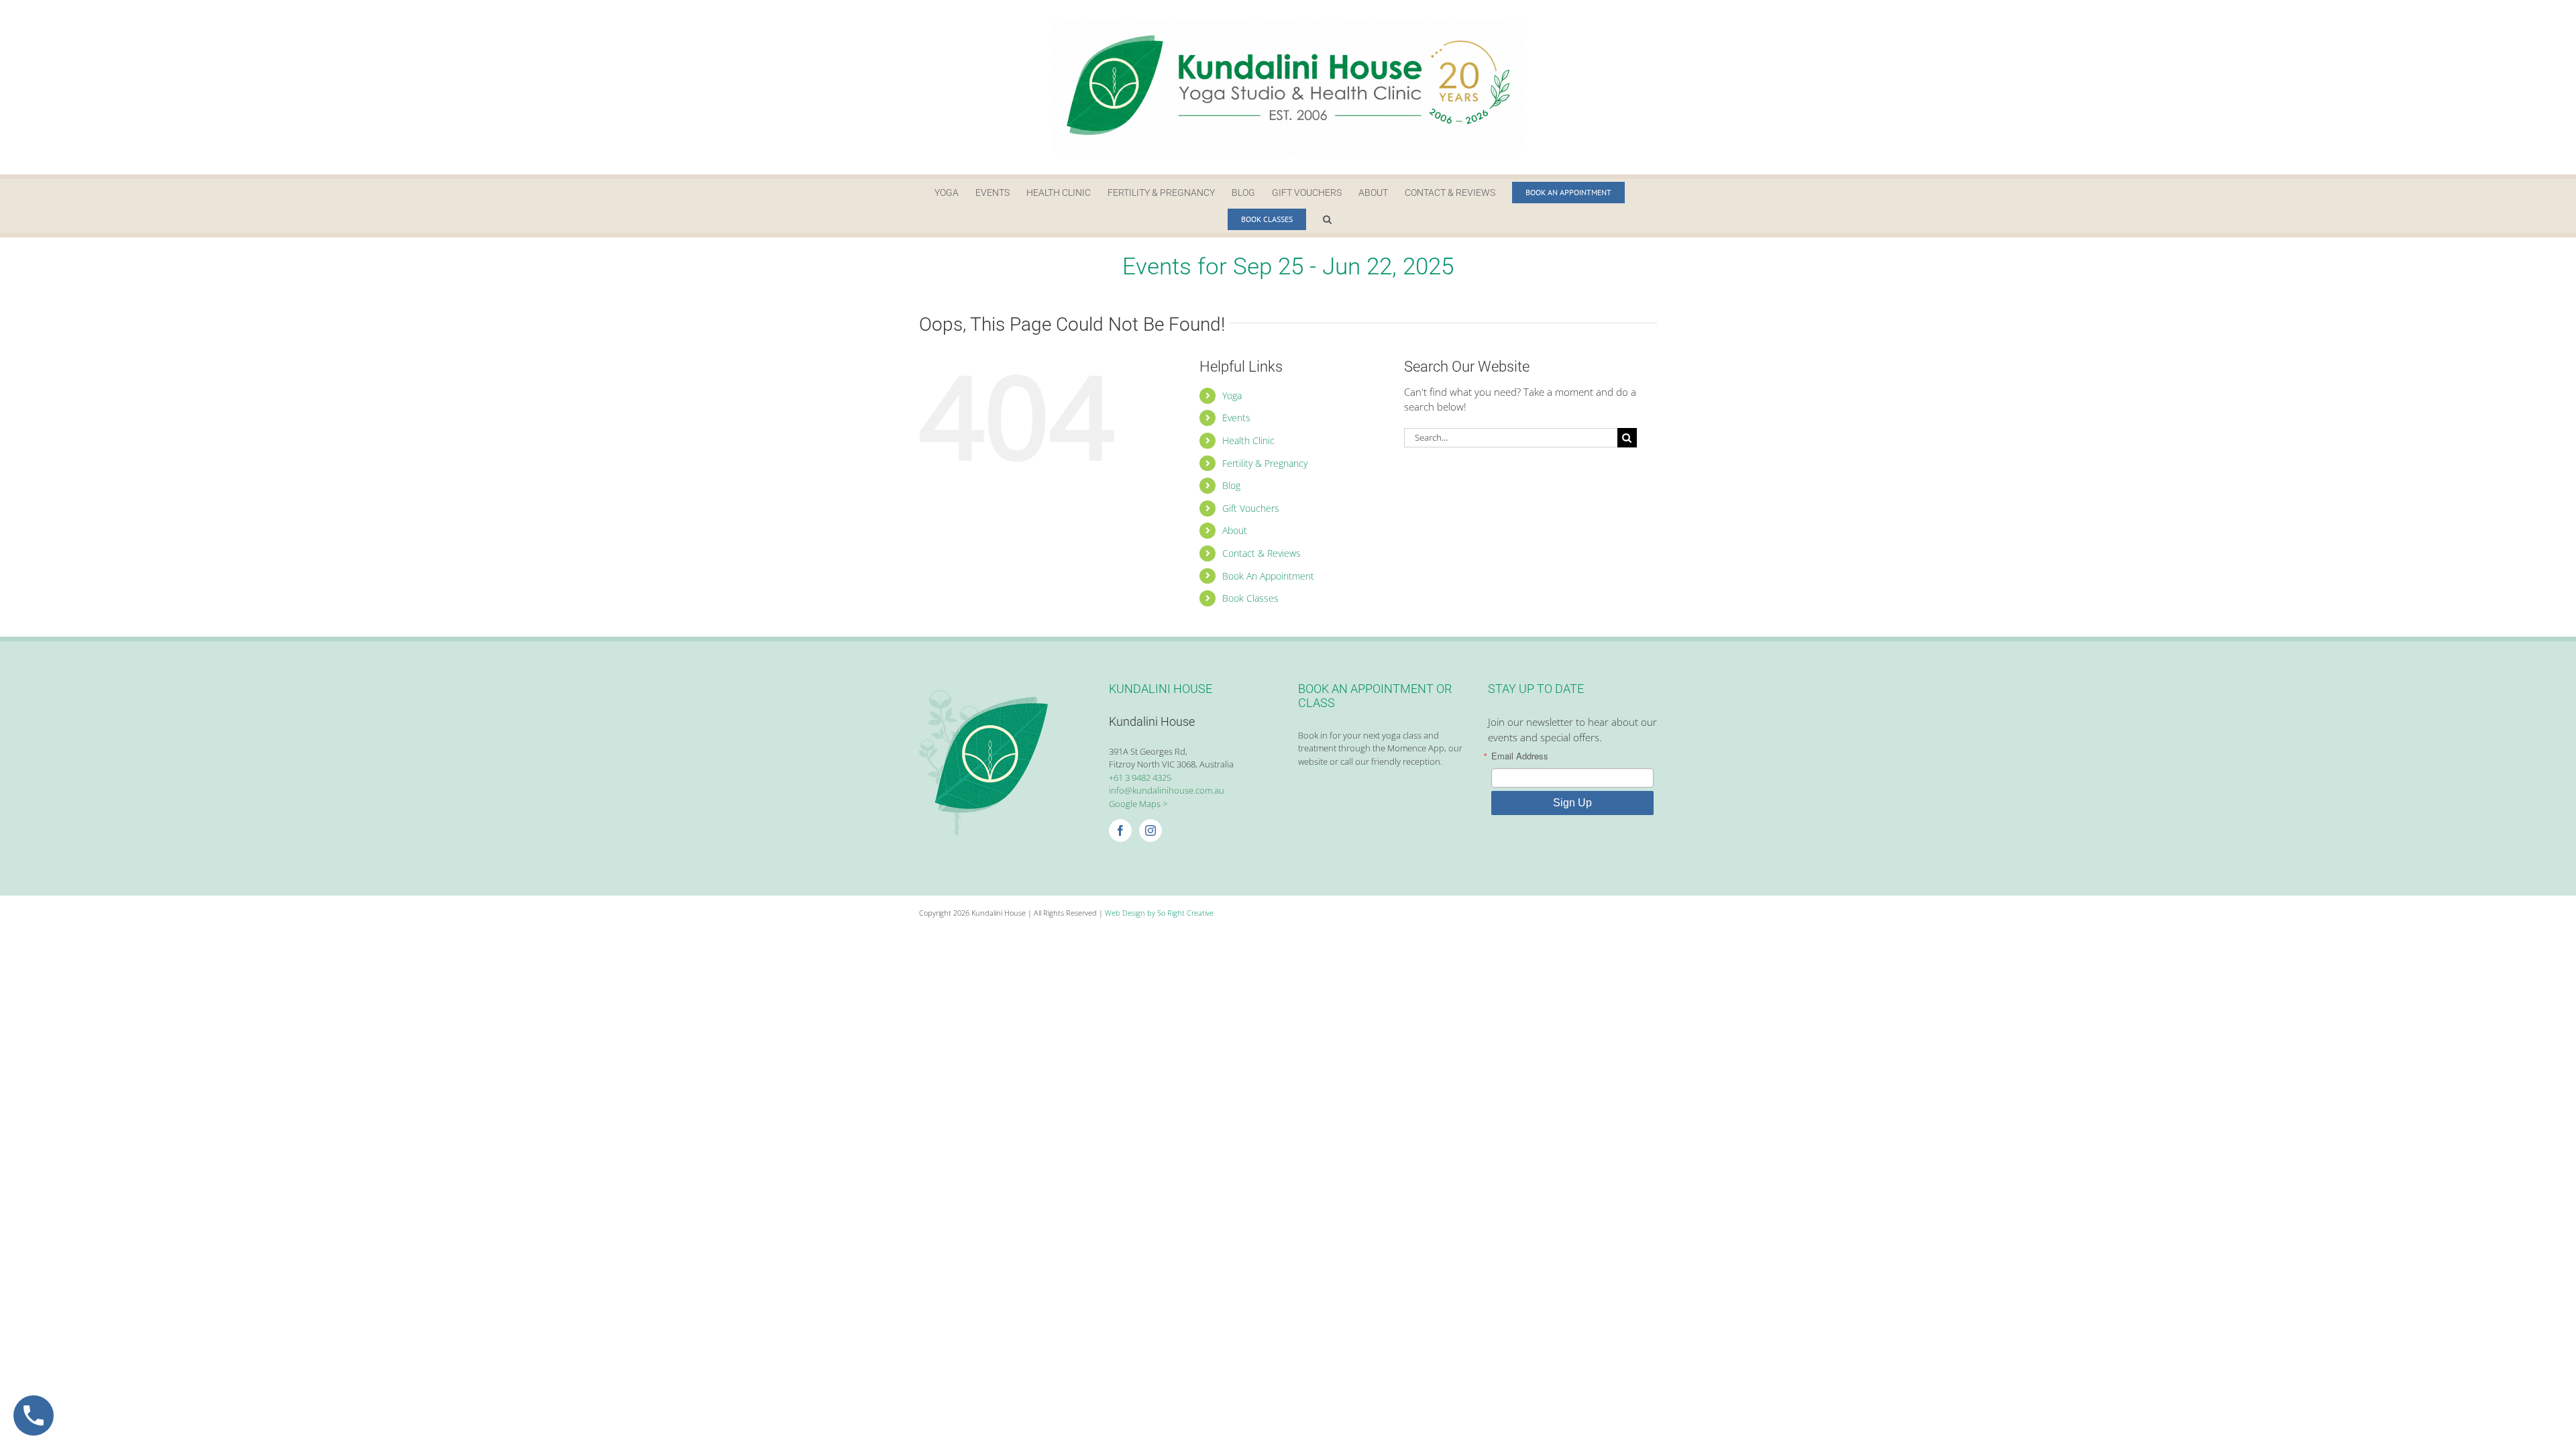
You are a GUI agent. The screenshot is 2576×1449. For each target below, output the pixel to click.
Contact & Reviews (1262, 553)
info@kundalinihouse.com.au (1167, 790)
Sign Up (1572, 803)
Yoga (1232, 395)
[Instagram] (1150, 830)
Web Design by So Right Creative (1159, 913)
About (1235, 530)
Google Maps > (1138, 804)
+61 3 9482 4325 (1140, 777)
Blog (1231, 485)
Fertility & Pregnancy (1265, 463)
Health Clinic (1248, 440)
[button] (1327, 219)
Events (1236, 418)
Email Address (1520, 756)
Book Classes (1250, 598)
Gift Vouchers (1251, 508)
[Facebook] (1120, 830)
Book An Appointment (1268, 576)
